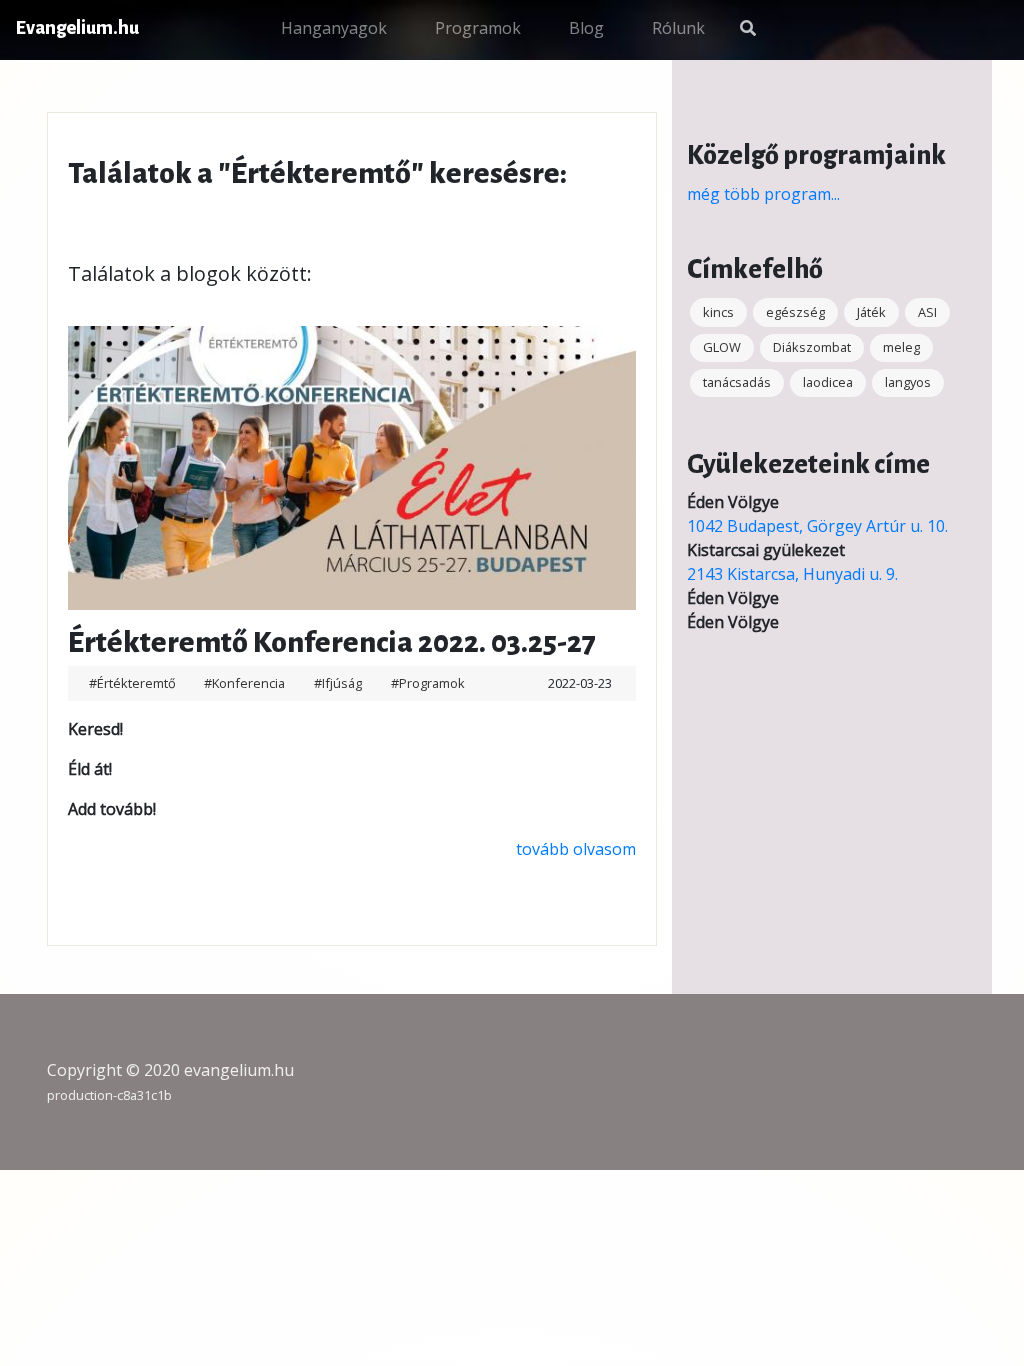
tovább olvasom (576, 849)
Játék (871, 312)
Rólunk (678, 28)
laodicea (828, 382)
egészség (795, 312)
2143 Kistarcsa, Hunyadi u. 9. (792, 574)
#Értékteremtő (134, 683)
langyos (908, 382)
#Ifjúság (339, 683)
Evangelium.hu (77, 28)
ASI (927, 312)
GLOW (722, 347)
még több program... (763, 194)
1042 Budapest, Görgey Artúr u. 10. (817, 526)
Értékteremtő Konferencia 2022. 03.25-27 (332, 642)
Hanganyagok (334, 28)
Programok (478, 28)
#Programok (428, 683)
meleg (901, 347)
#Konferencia (246, 683)
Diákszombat (812, 347)
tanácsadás (737, 382)
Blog (586, 28)
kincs (718, 312)
